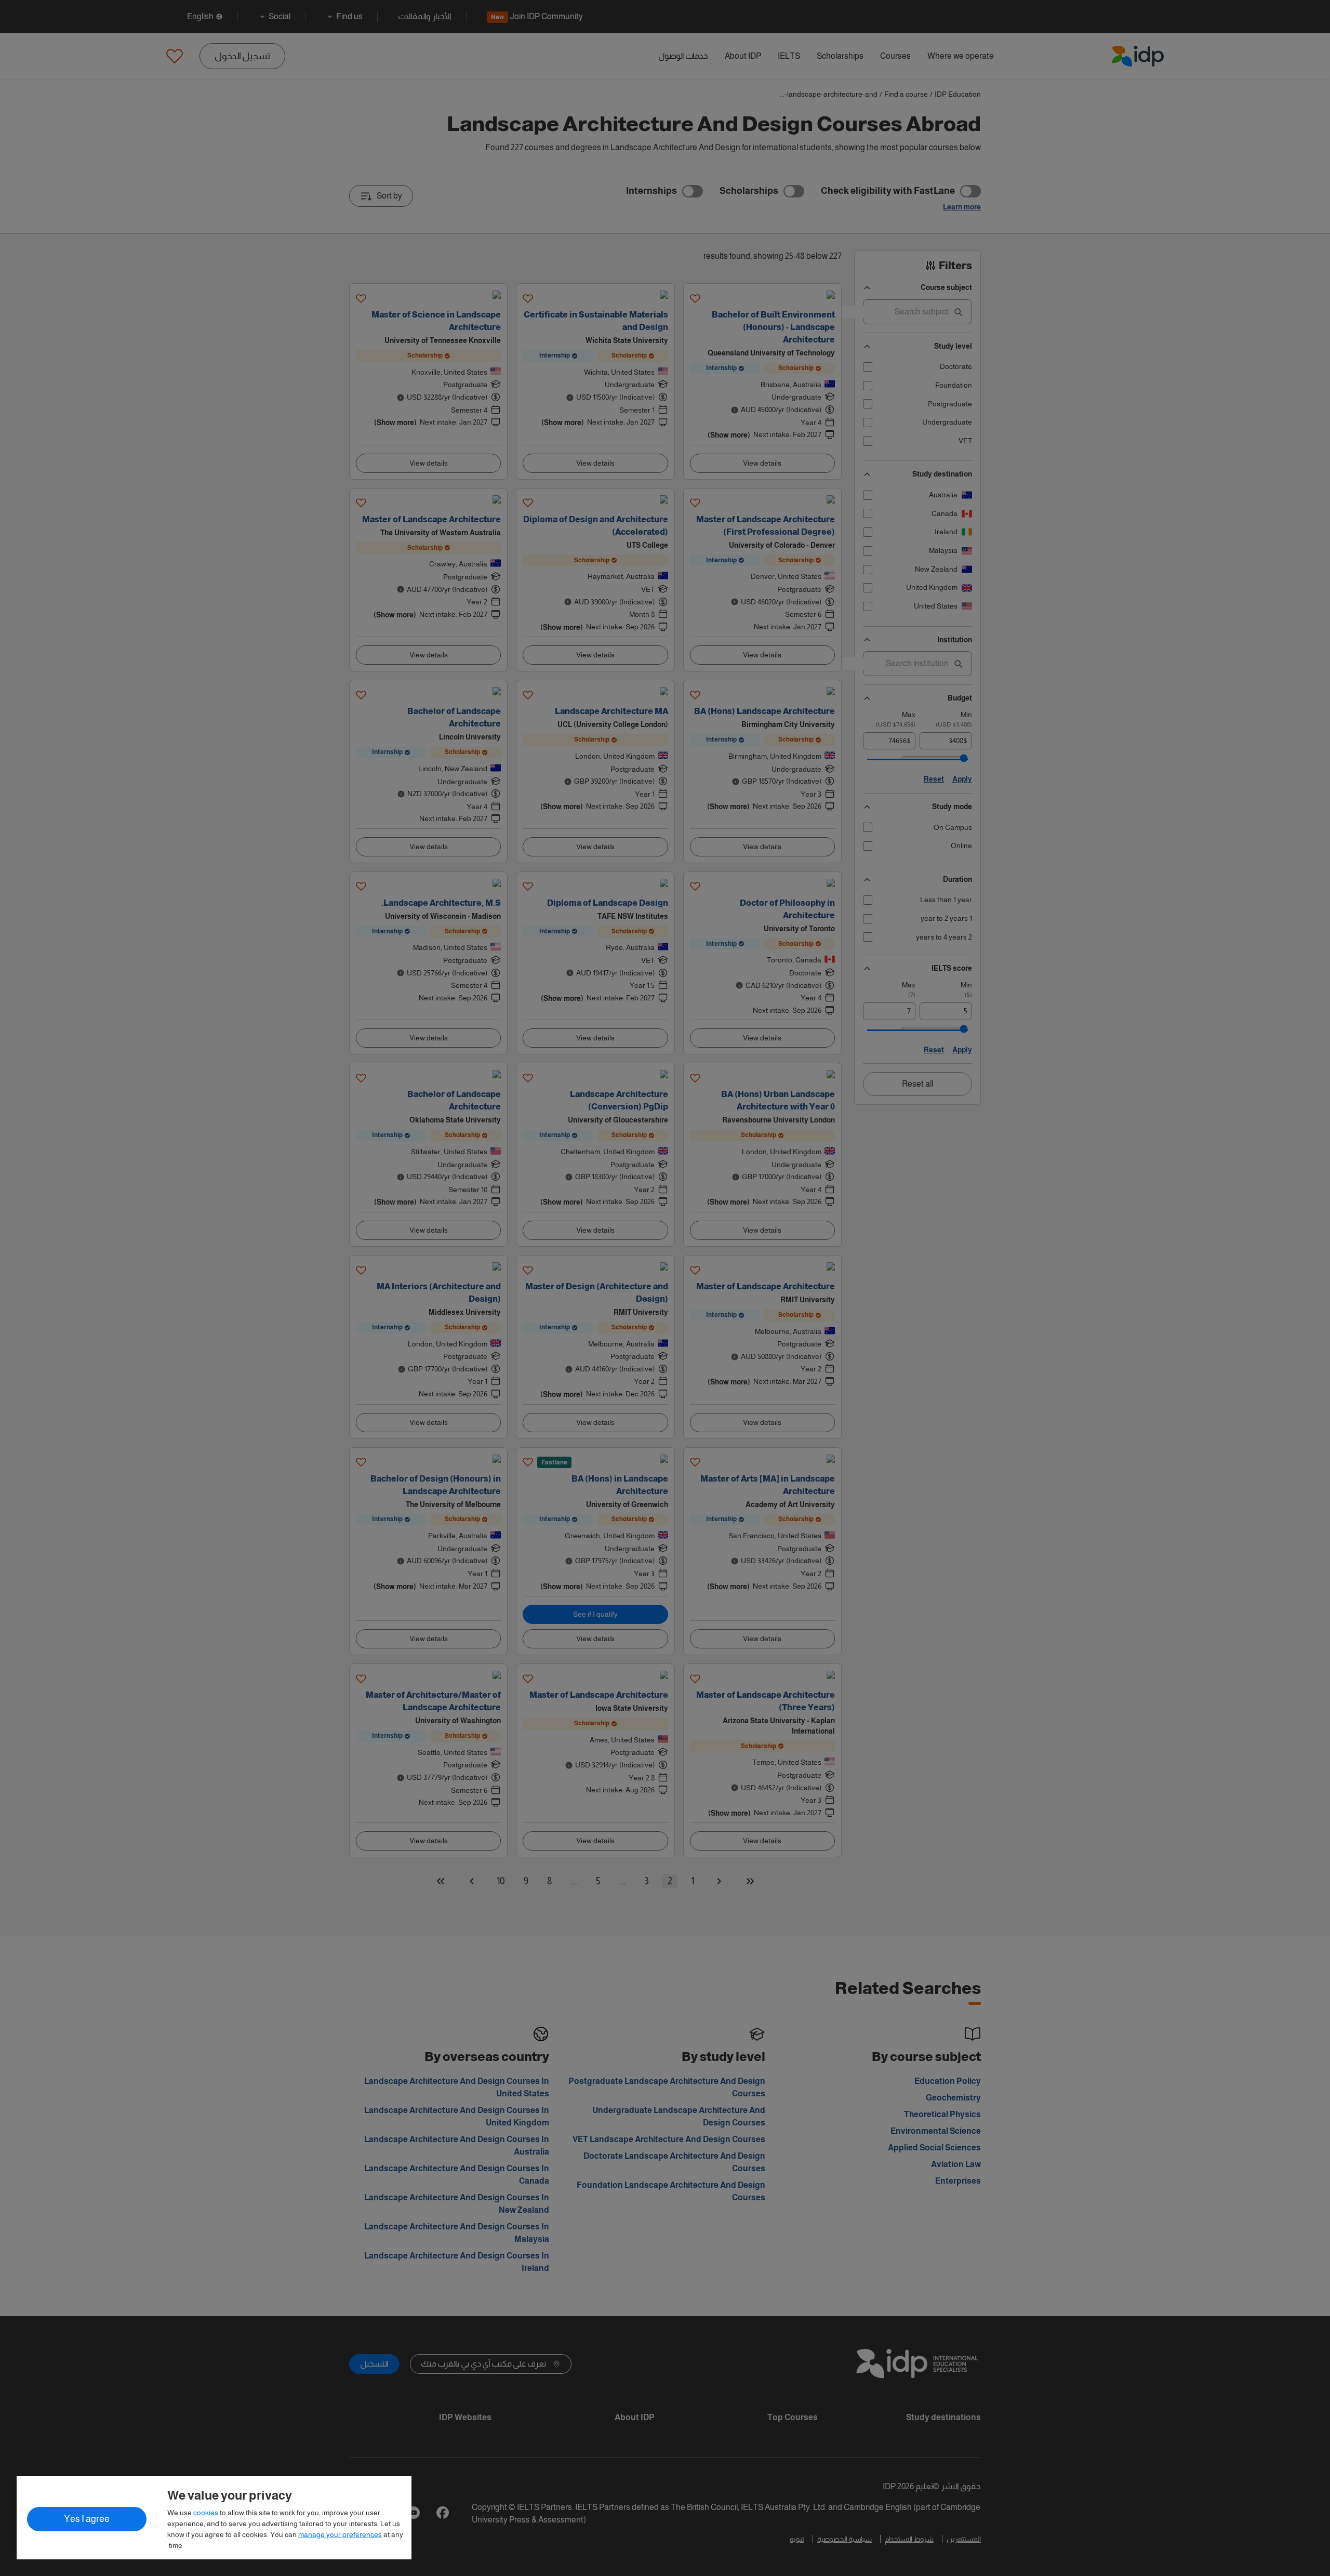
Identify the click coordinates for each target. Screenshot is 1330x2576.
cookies (207, 2513)
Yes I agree (87, 2519)
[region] (214, 2518)
